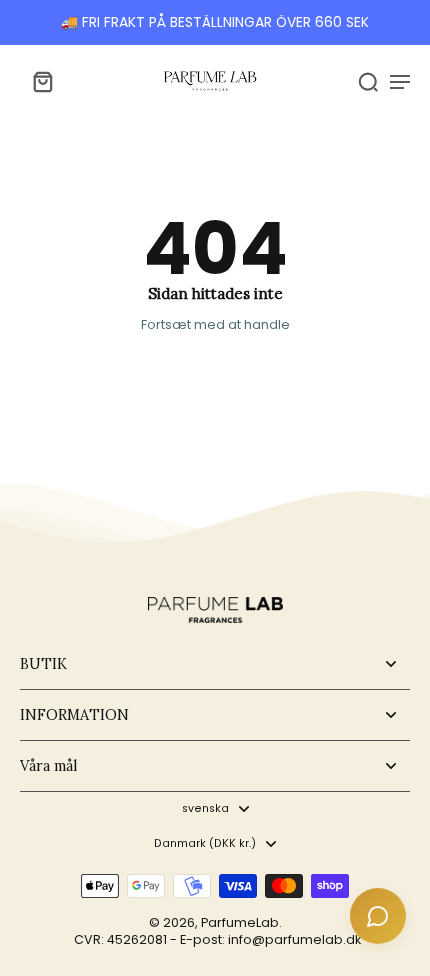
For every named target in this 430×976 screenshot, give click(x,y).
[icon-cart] (42, 81)
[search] (368, 81)
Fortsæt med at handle (215, 324)
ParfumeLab (240, 922)
